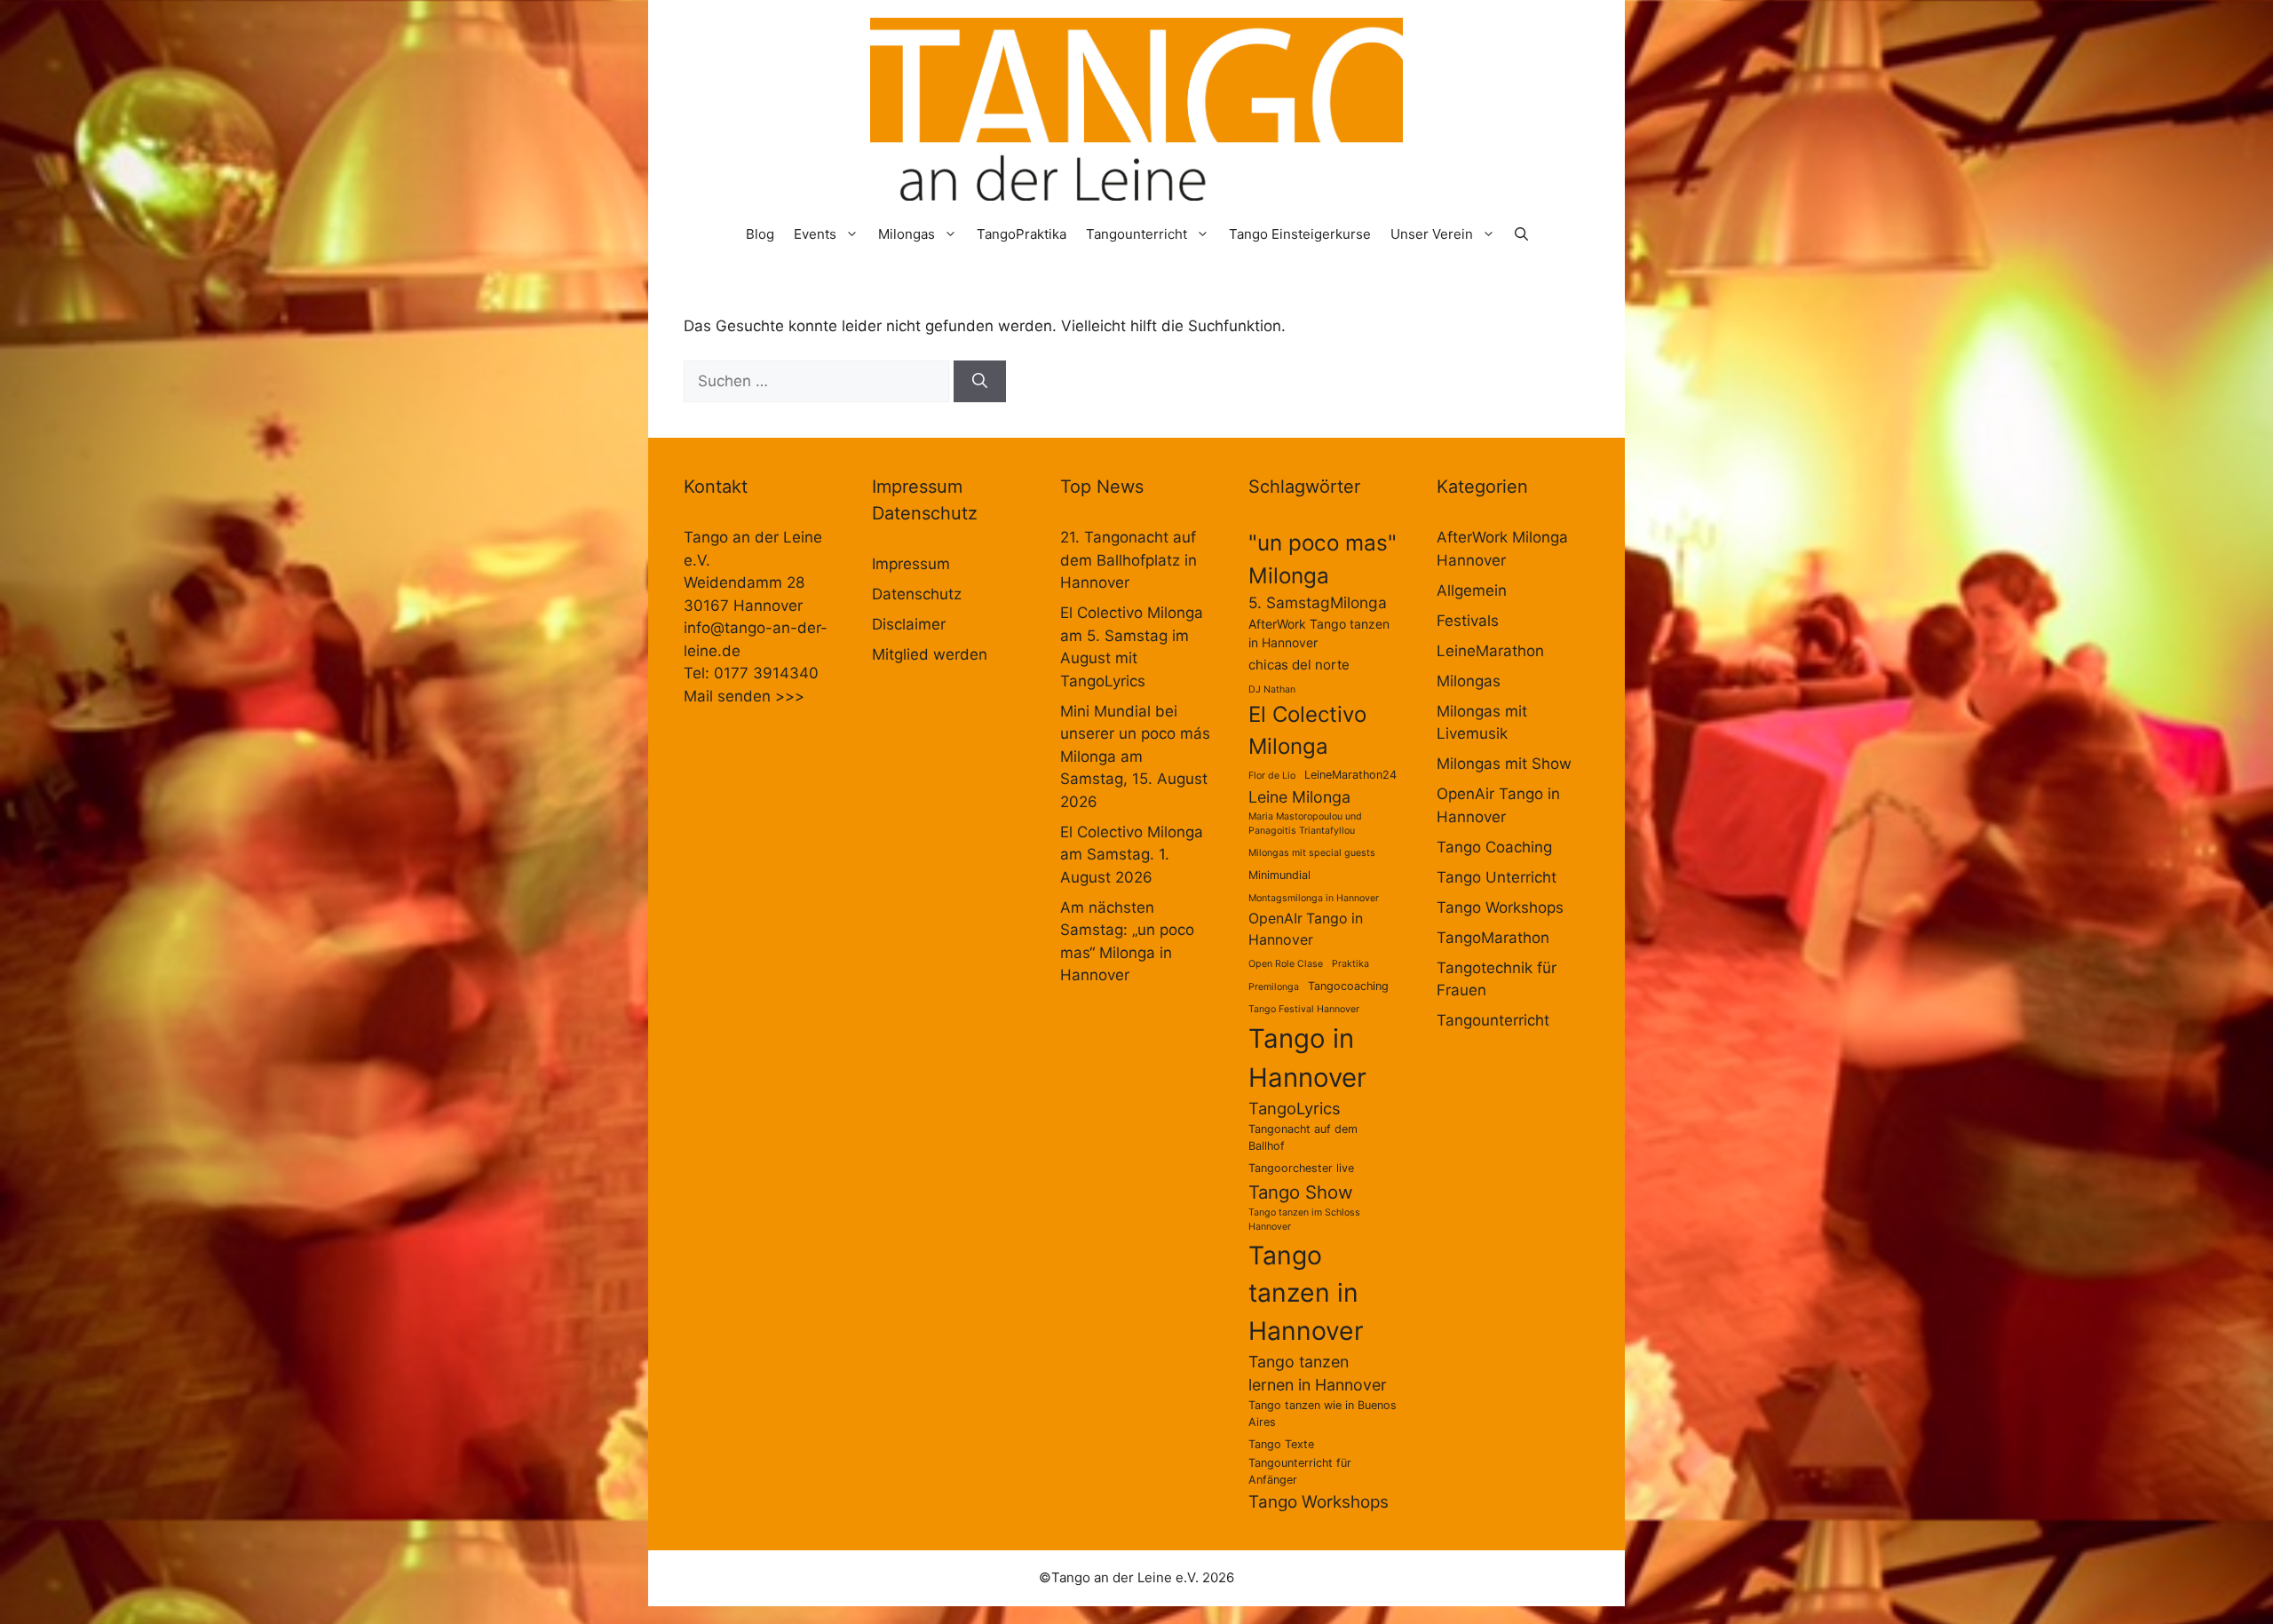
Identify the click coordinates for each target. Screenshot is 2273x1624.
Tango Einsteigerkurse (1300, 234)
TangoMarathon (1493, 938)
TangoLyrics (1295, 1108)
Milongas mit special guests (1312, 853)
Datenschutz (917, 594)
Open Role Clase (1286, 964)
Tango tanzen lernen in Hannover (1318, 1374)
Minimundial (1279, 875)
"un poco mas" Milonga (1323, 558)
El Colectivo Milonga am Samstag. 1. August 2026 (1132, 855)
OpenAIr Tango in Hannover (1306, 929)
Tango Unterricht (1497, 877)
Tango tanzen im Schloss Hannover (1304, 1220)
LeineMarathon (1490, 651)
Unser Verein (1432, 234)
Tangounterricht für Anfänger (1300, 1471)
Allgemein (1472, 590)
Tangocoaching (1348, 986)
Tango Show (1301, 1192)
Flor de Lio (1272, 776)
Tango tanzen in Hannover (1306, 1293)
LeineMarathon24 (1350, 775)
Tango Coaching (1494, 847)
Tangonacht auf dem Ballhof (1303, 1137)
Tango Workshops (1319, 1502)
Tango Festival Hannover (1304, 1009)
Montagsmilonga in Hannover (1314, 898)
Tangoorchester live (1301, 1168)
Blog (760, 234)
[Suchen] (980, 382)
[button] (1521, 234)
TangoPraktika (1022, 234)
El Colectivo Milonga (1307, 730)
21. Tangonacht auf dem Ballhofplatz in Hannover (1129, 560)
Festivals (1468, 621)
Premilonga (1274, 987)
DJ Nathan (1272, 689)
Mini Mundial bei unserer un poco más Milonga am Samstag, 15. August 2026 (1135, 757)
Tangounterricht (1136, 234)
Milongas (907, 234)
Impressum (911, 564)
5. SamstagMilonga (1318, 602)
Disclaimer (909, 624)
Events (815, 234)
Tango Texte (1281, 1444)
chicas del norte (1299, 665)
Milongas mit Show (1504, 764)
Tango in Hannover (1307, 1058)
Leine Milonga (1299, 797)
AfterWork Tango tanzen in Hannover (1319, 633)
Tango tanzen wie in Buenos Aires (1323, 1414)
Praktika (1350, 964)
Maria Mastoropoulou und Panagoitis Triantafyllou (1305, 824)
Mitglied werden (930, 654)
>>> (790, 696)
